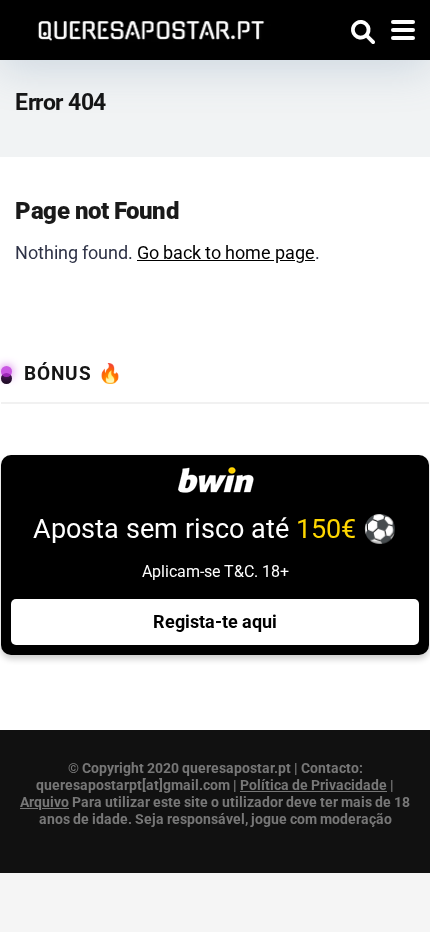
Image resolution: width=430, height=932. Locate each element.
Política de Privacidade (313, 785)
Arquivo (44, 802)
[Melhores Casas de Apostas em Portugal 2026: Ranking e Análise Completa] (143, 27)
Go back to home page (226, 252)
